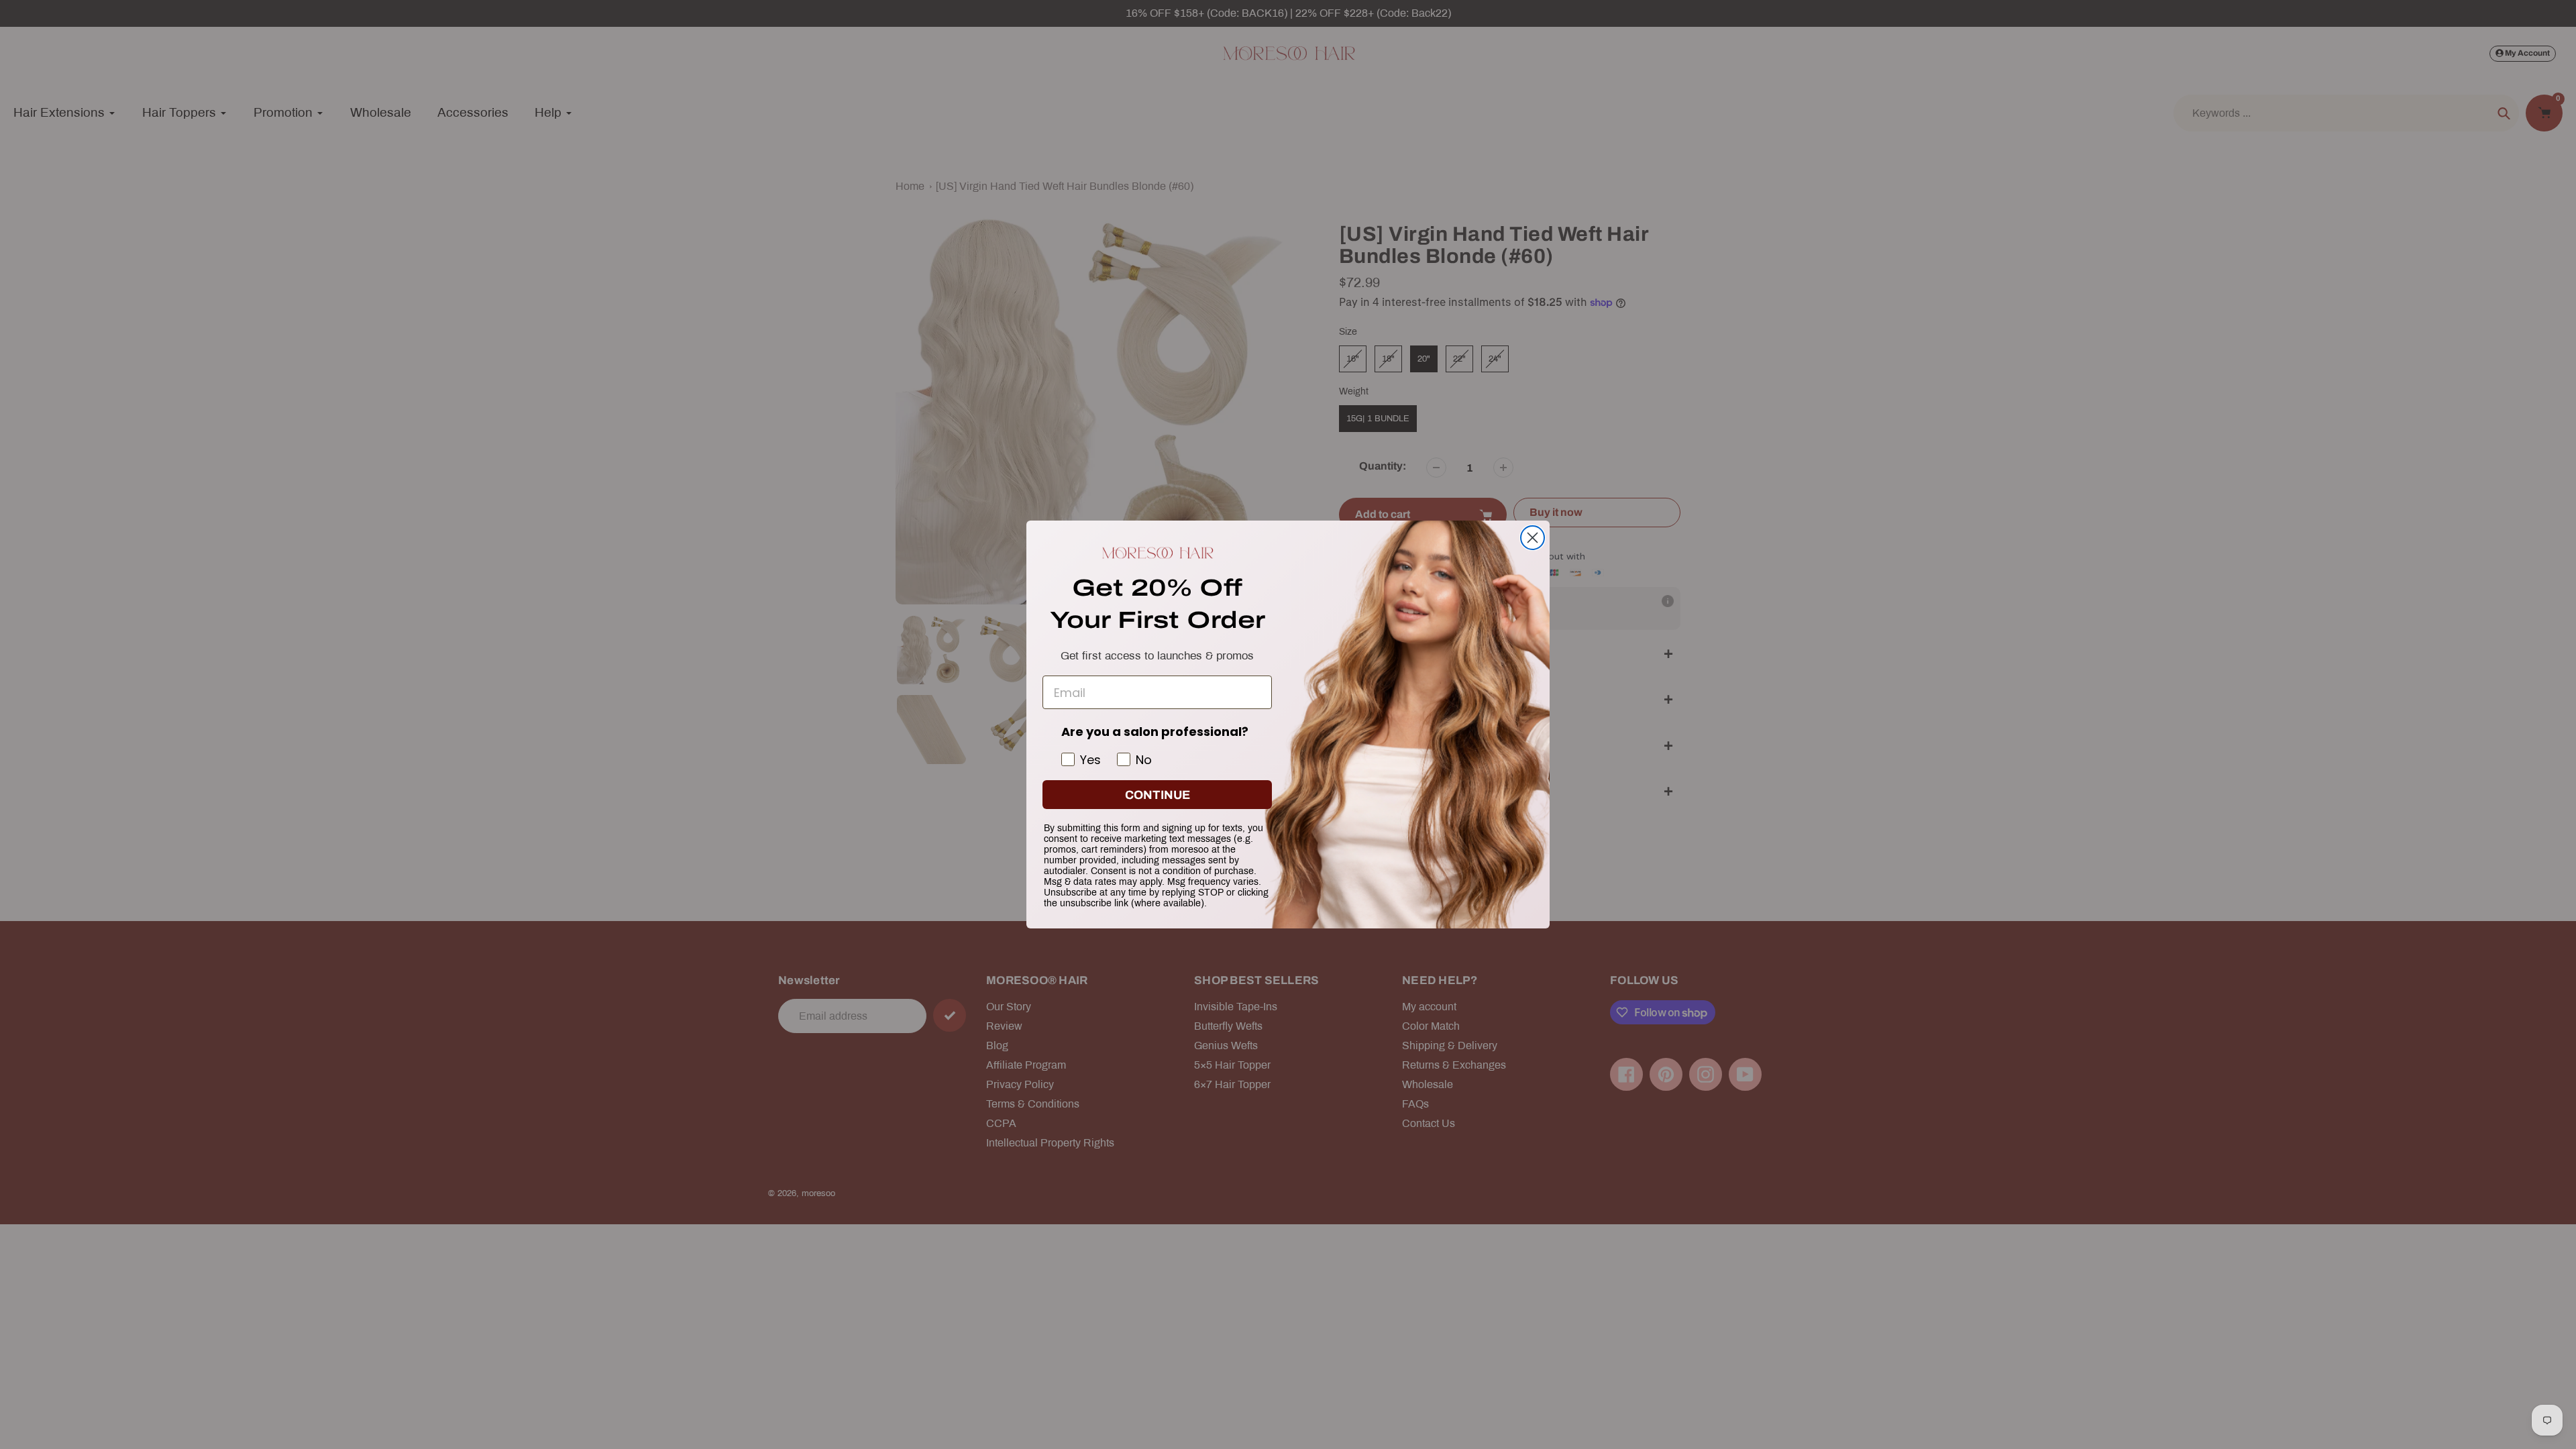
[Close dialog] (1533, 538)
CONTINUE (1158, 795)
